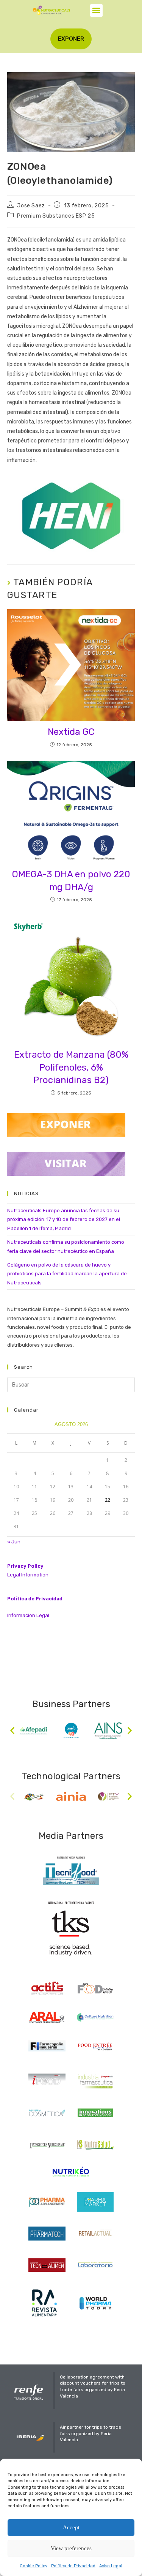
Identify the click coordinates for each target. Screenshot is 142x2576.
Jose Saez (31, 206)
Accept (71, 2527)
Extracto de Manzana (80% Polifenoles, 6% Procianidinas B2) (71, 1067)
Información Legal (28, 1615)
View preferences (71, 2548)
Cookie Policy (34, 2566)
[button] (96, 10)
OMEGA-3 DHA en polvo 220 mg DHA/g (71, 881)
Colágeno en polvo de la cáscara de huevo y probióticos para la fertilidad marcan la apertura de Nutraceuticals (67, 1274)
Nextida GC (71, 732)
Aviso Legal (111, 2566)
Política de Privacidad (73, 2566)
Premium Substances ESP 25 (56, 216)
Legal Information (28, 1575)
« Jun (14, 1542)
